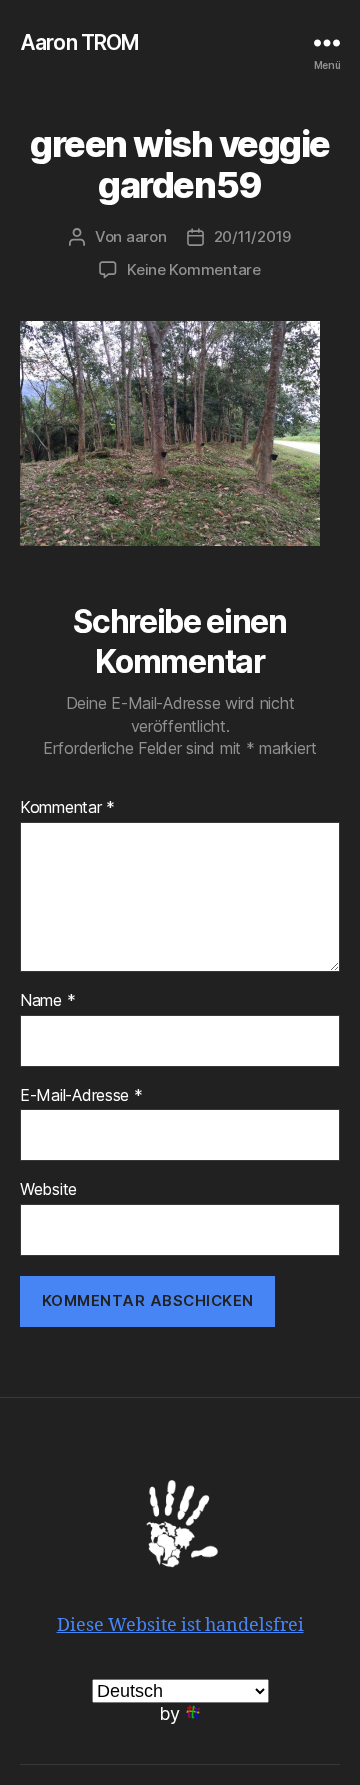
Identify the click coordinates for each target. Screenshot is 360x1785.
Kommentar (67, 808)
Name (47, 1001)
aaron (146, 236)
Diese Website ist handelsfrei (180, 1625)
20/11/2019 (252, 236)
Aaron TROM (79, 42)
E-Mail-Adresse (81, 1096)
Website (48, 1190)
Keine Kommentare (194, 269)
